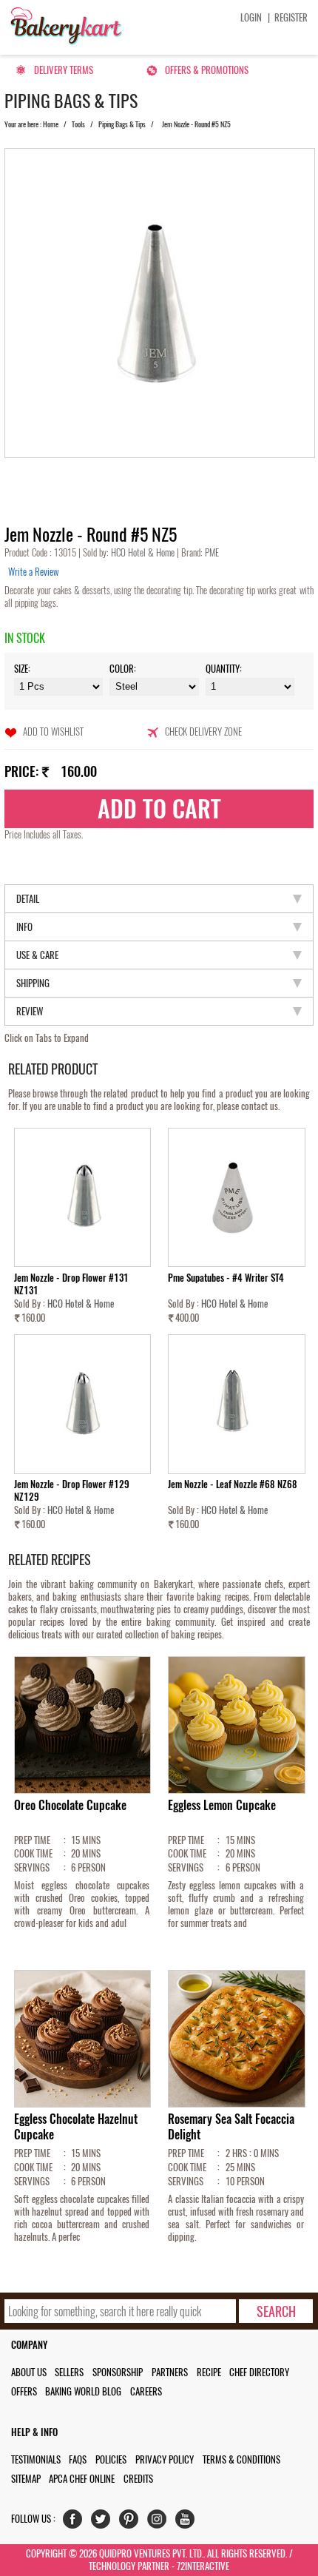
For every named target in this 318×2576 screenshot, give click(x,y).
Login (251, 17)
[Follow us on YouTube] (188, 2522)
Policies (111, 2459)
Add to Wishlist (53, 732)
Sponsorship (118, 2372)
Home (51, 124)
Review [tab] (30, 1011)
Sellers (69, 2372)
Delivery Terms (64, 70)
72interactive (203, 2566)
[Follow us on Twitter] (104, 2522)
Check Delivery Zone (203, 732)
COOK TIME (33, 1853)
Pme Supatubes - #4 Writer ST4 (226, 1278)
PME (211, 552)
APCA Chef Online (82, 2479)
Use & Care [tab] (37, 955)
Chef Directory (259, 2372)
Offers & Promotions (207, 70)
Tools (78, 124)
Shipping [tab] (33, 983)
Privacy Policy (165, 2459)
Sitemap (26, 2479)
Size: (22, 669)
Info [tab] (24, 927)
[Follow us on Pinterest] (132, 2522)
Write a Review (33, 572)
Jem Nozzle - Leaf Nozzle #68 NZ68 (233, 1484)
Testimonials (36, 2459)
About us (29, 2372)
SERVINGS (32, 1867)
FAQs (78, 2459)
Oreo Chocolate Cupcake (70, 1805)
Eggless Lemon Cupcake (222, 1805)
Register (291, 17)
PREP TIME (32, 1840)
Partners (170, 2372)
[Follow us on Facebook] (76, 2522)
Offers (24, 2391)
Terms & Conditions (241, 2459)
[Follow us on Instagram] (160, 2522)
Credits (138, 2479)
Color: (123, 669)
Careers (146, 2391)
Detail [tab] (28, 899)
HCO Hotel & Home (144, 552)
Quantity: (224, 669)
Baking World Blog (83, 2391)
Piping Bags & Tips (122, 124)
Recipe (209, 2372)
